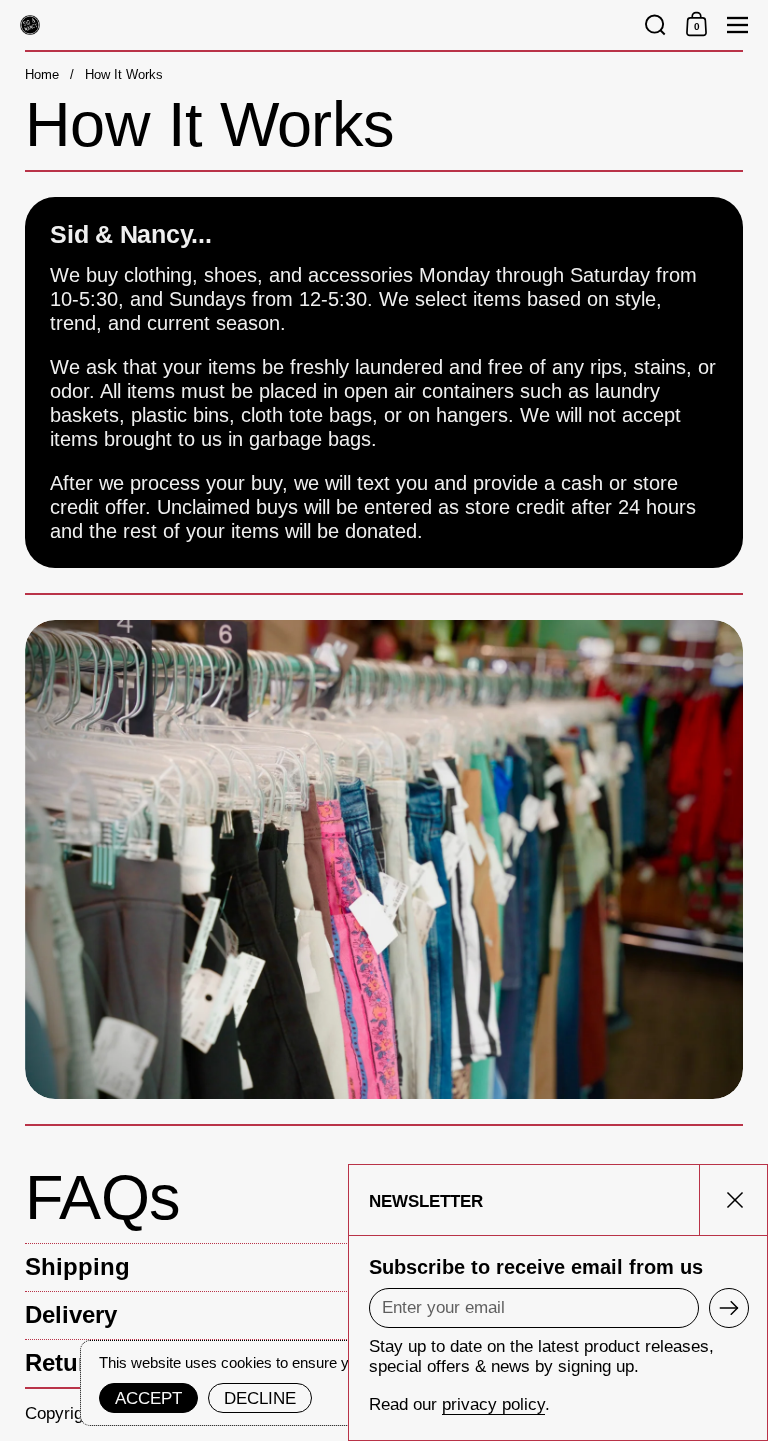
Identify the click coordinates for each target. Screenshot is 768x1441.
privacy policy (493, 1404)
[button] (655, 25)
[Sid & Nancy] (323, 25)
